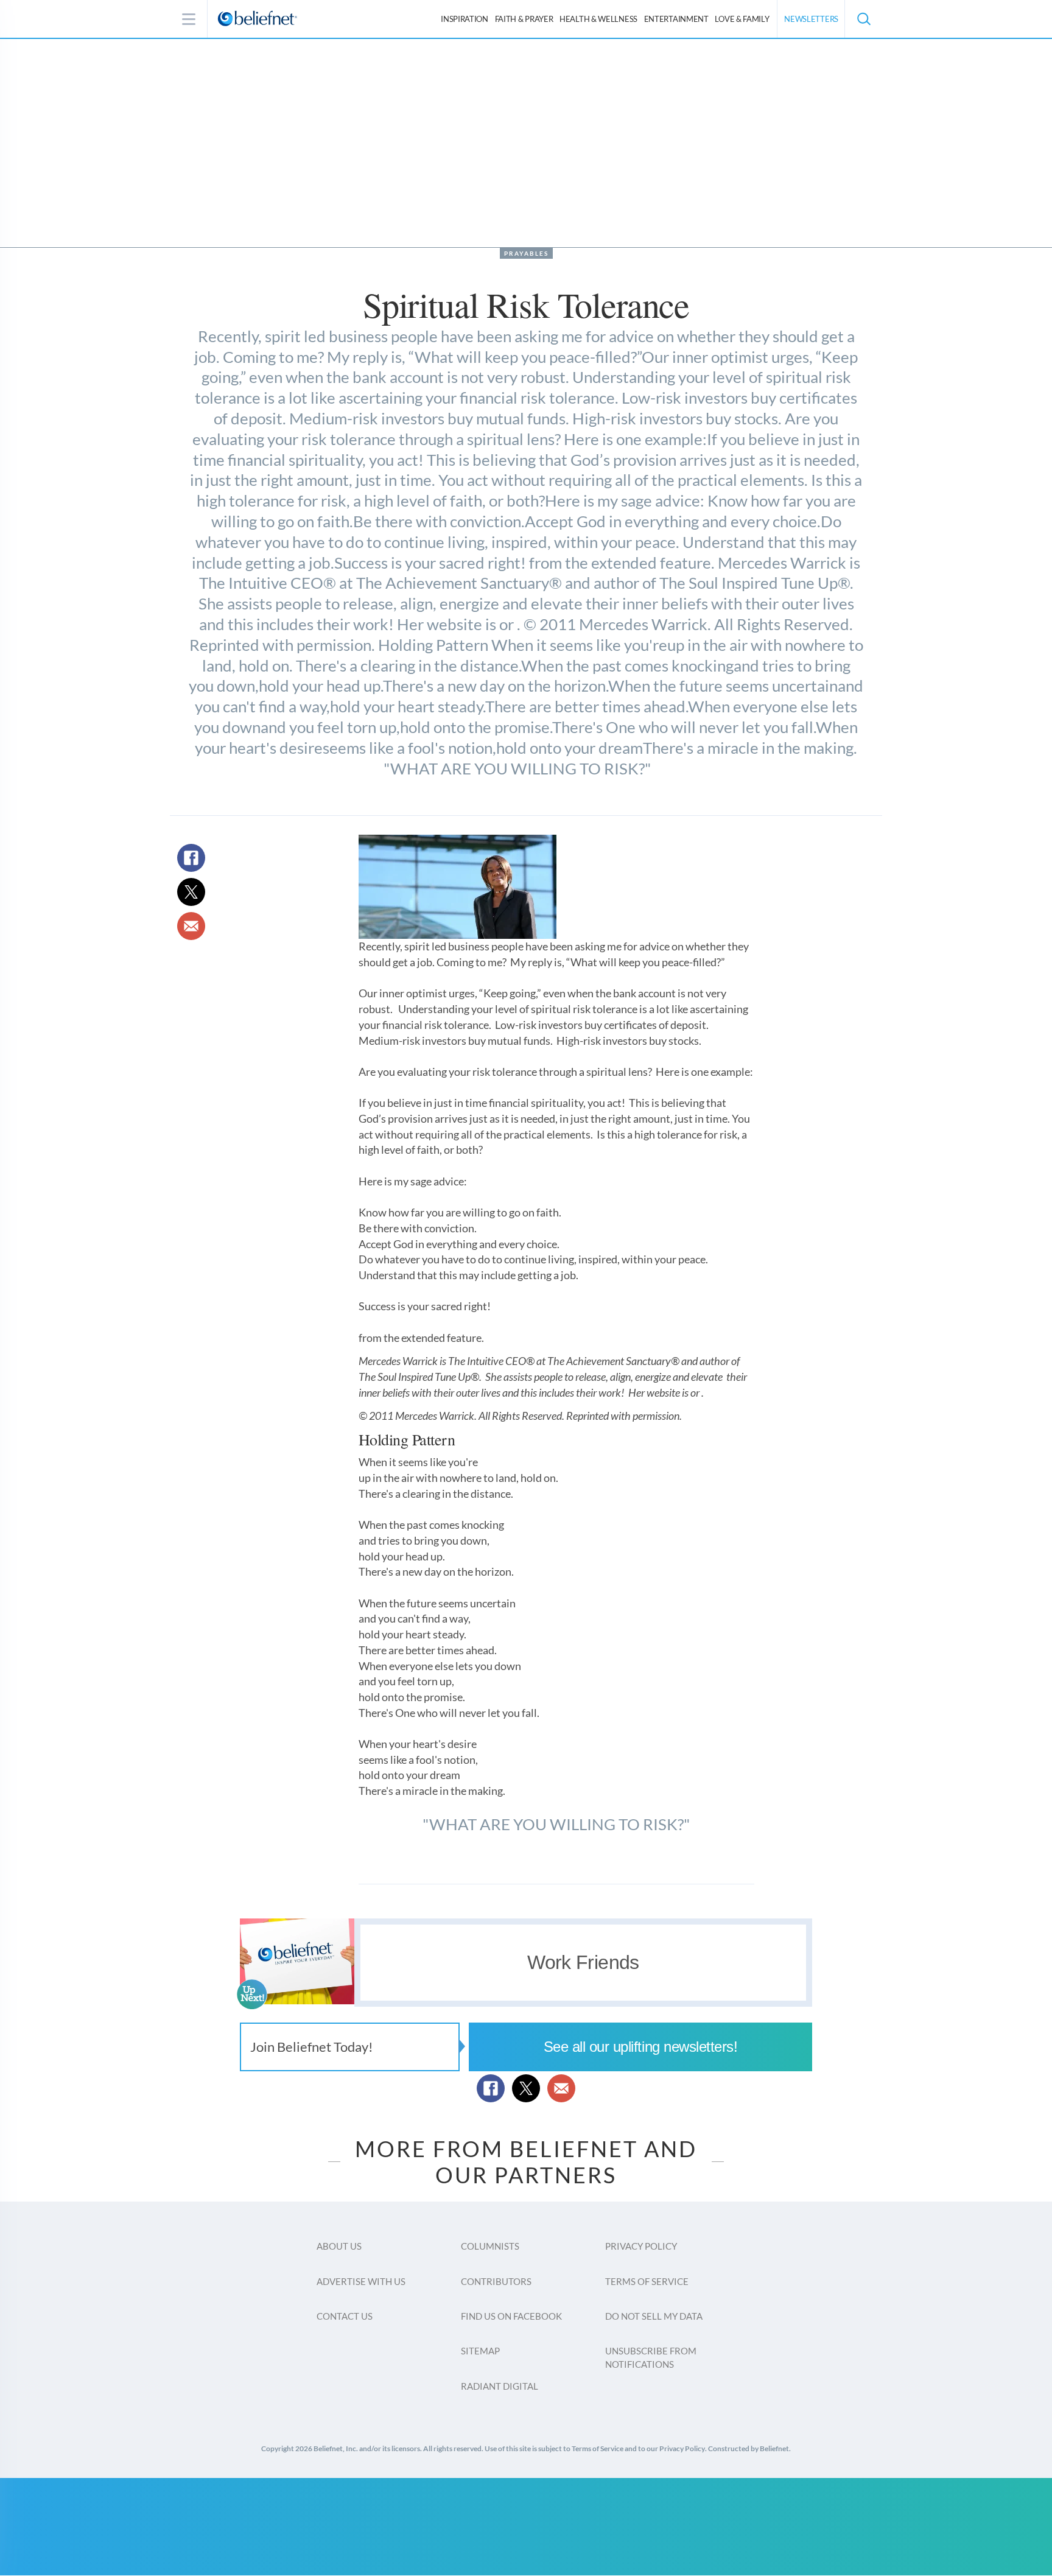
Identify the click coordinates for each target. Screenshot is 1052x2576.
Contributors (496, 2281)
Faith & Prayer (524, 19)
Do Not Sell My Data (654, 2316)
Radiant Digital (500, 2386)
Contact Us (345, 2316)
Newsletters (811, 19)
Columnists (490, 2246)
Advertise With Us (361, 2281)
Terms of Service (647, 2281)
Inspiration (465, 19)
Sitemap (480, 2351)
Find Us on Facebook (511, 2316)
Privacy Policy (641, 2246)
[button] (863, 19)
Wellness (598, 19)
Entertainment (676, 19)
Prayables (526, 253)
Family (742, 19)
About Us (339, 2246)
